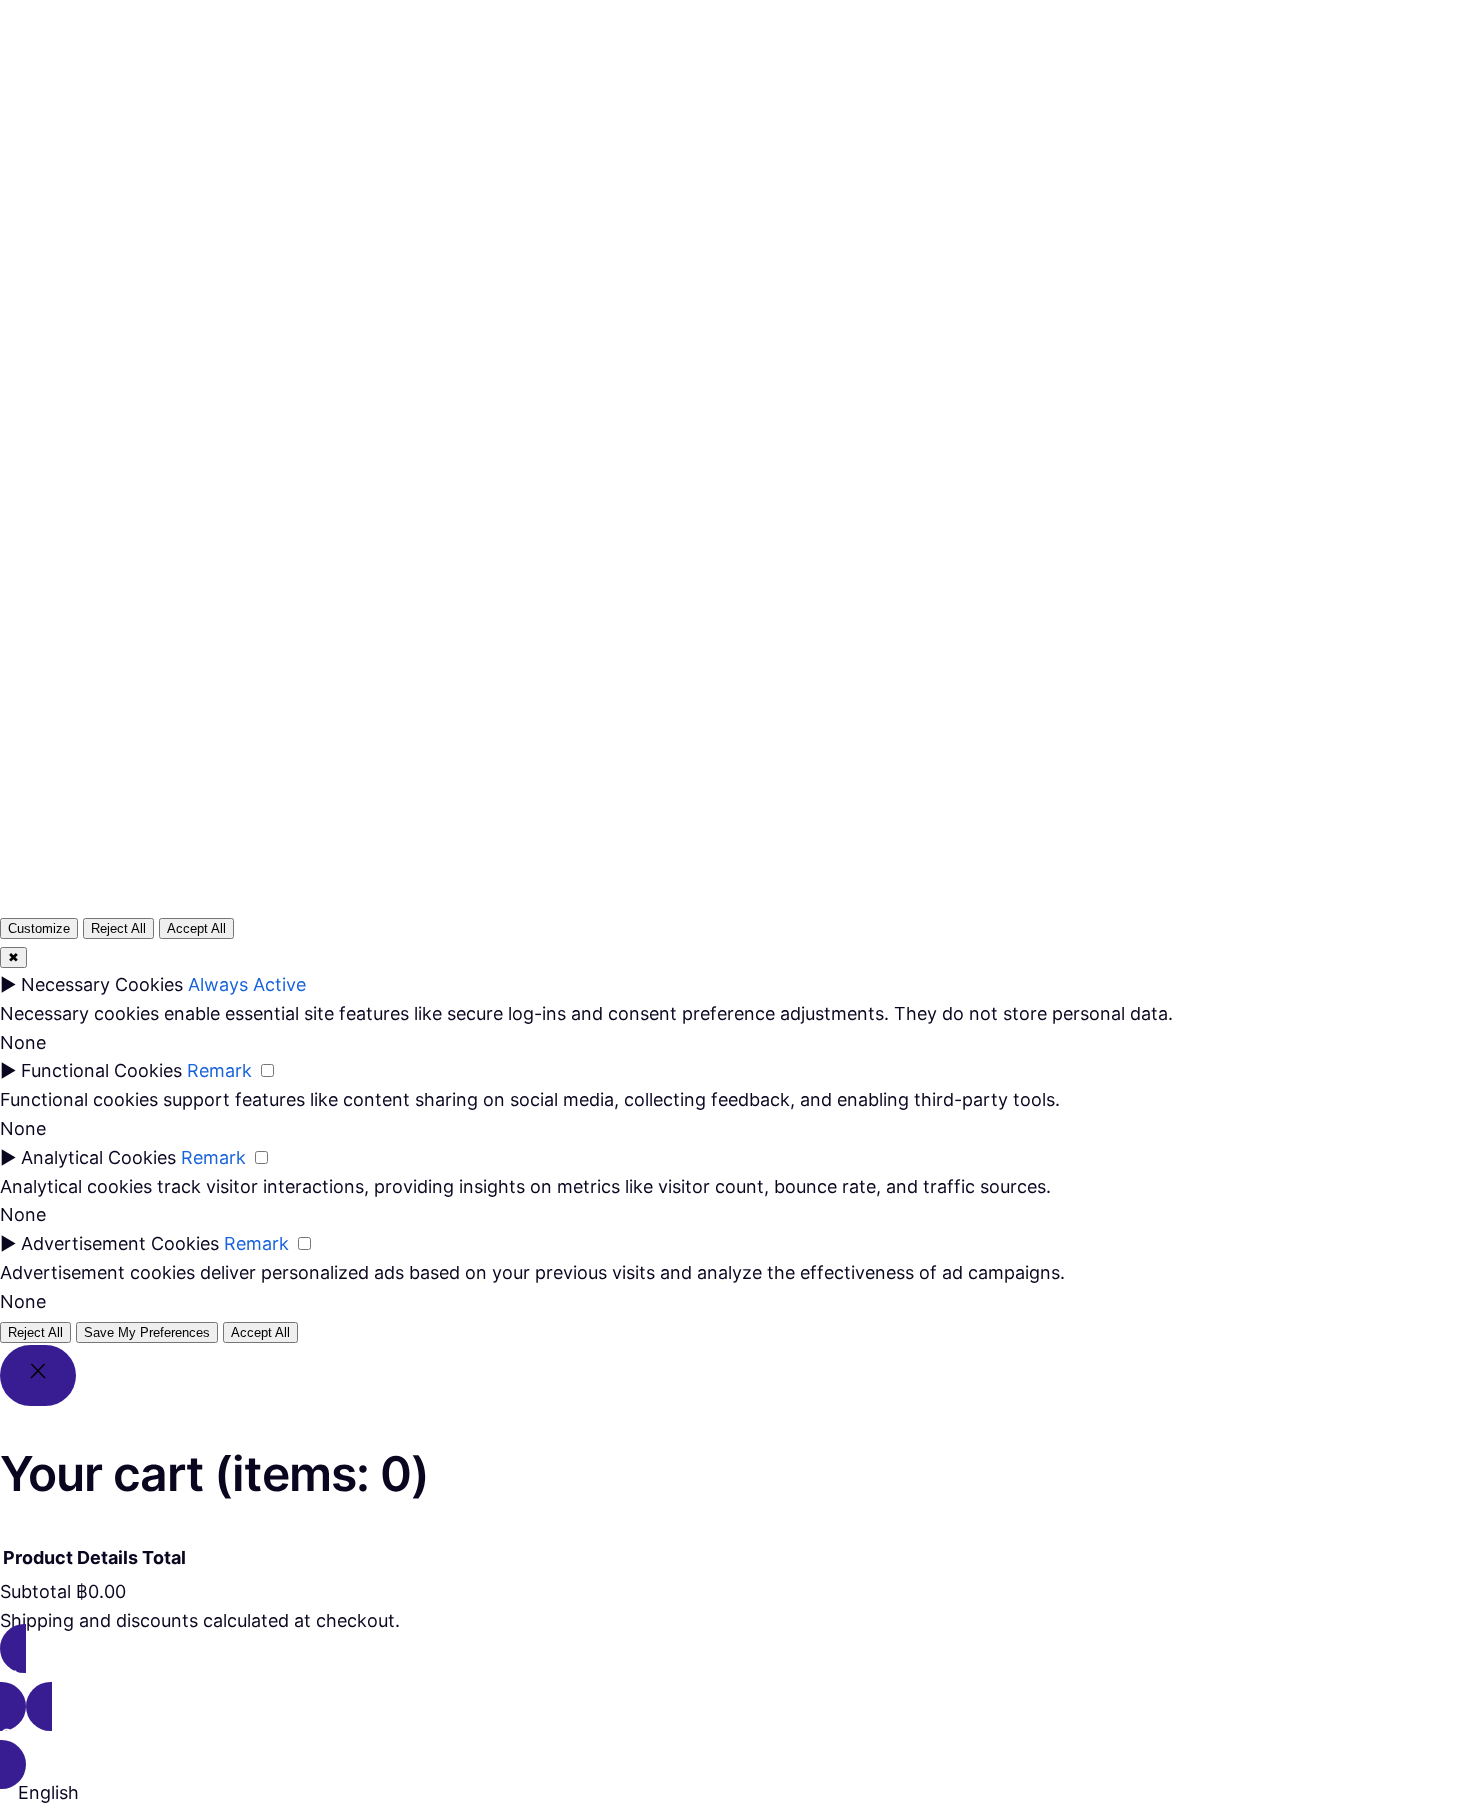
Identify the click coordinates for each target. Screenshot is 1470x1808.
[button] (735, 1793)
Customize (39, 928)
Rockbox (81, 90)
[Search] (973, 572)
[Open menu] (642, 91)
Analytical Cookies (98, 1157)
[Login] (806, 91)
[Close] (38, 1375)
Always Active (247, 984)
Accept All (196, 928)
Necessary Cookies (102, 984)
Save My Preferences (147, 1332)
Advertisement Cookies (120, 1243)
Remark (219, 1070)
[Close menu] (700, 57)
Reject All (118, 928)
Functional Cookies (101, 1070)
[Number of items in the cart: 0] (854, 91)
